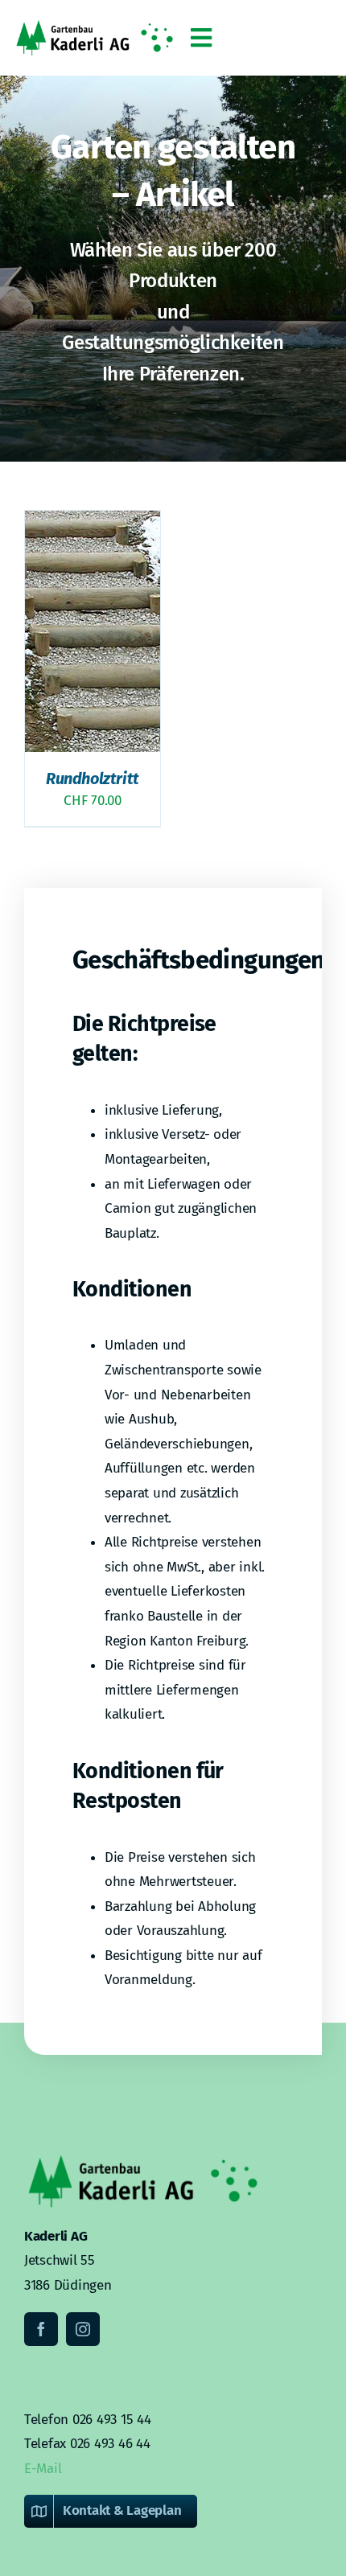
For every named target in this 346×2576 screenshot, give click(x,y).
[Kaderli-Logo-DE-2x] (95, 27)
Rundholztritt (93, 779)
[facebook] (41, 2329)
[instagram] (83, 2329)
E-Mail (43, 2469)
